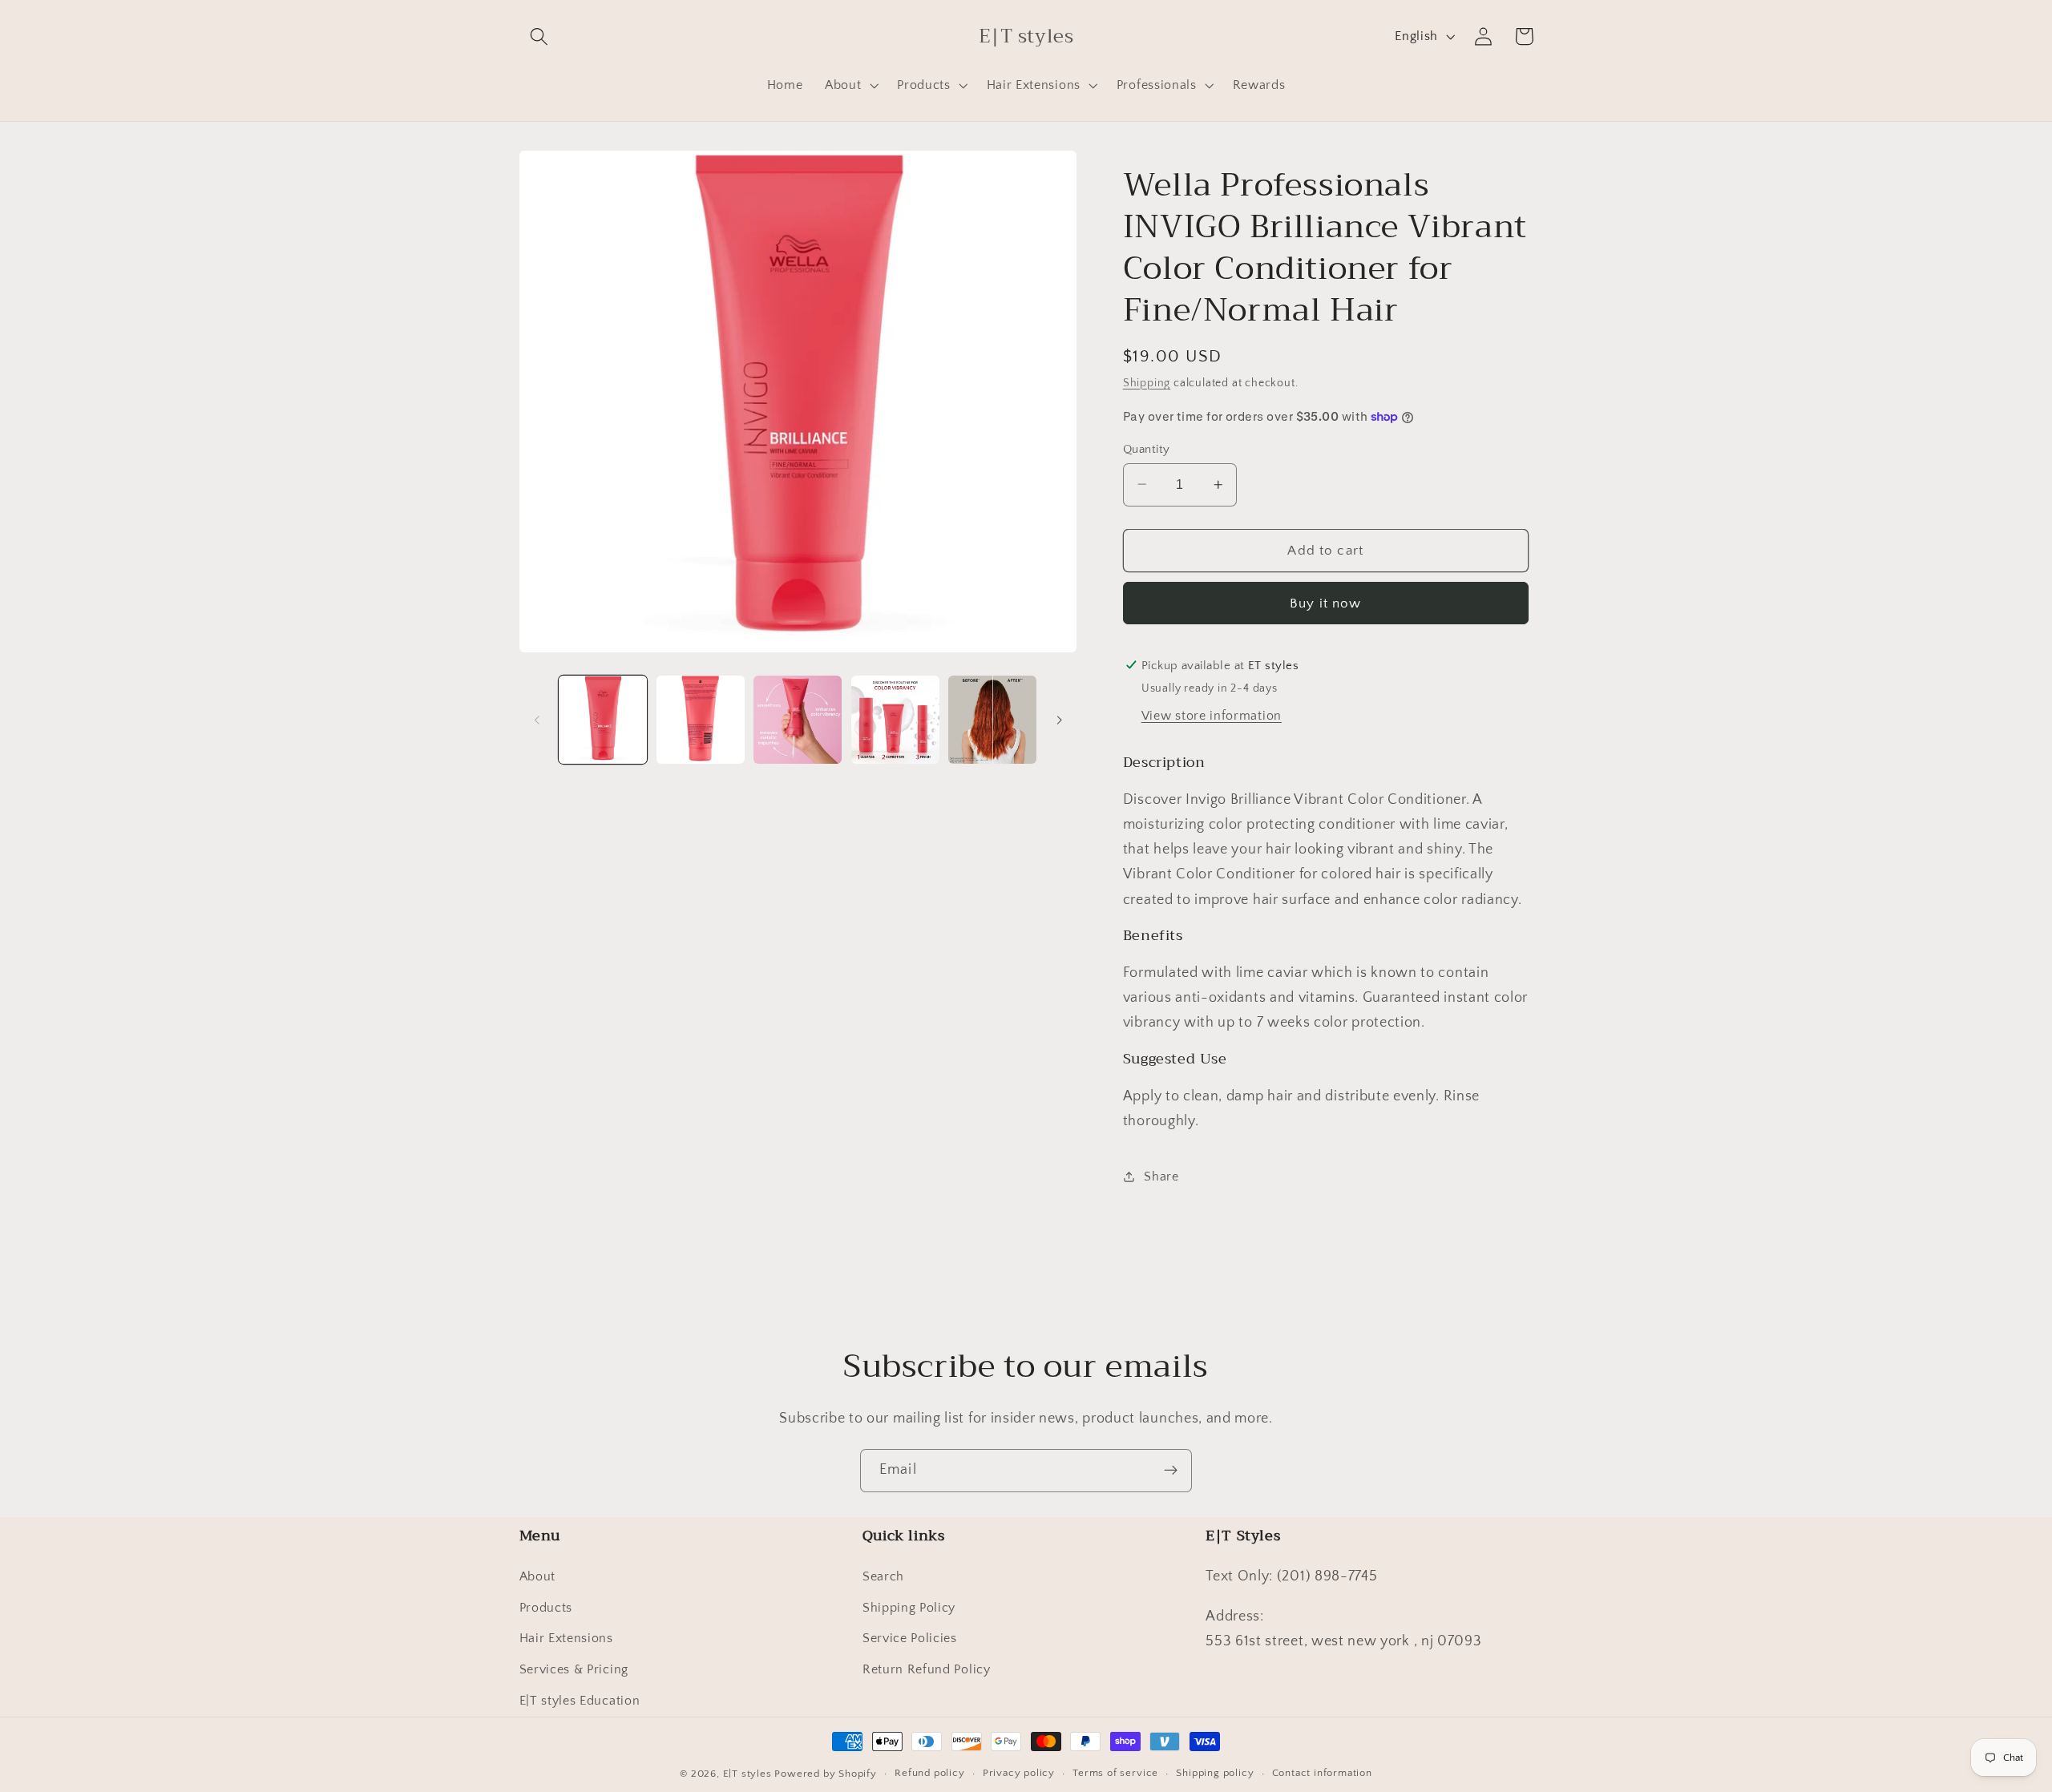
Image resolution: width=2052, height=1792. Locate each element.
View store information (1212, 716)
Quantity (1147, 448)
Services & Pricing (574, 1670)
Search (883, 1576)
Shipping (1147, 383)
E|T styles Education (580, 1701)
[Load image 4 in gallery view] (895, 720)
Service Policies (910, 1639)
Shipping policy (1215, 1774)
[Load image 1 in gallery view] (603, 720)
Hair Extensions (566, 1639)
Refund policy (929, 1774)
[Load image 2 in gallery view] (701, 720)
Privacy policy (1019, 1774)
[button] (540, 36)
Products (546, 1608)
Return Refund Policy (927, 1670)
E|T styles (749, 1774)
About (537, 1576)
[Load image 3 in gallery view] (798, 720)
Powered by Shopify (826, 1774)
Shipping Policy (909, 1608)
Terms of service (1115, 1774)
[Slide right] (1059, 720)
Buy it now (1326, 603)
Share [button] (1161, 1176)
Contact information (1322, 1774)
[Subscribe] (1171, 1471)
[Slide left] (537, 720)
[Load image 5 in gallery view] (992, 720)
